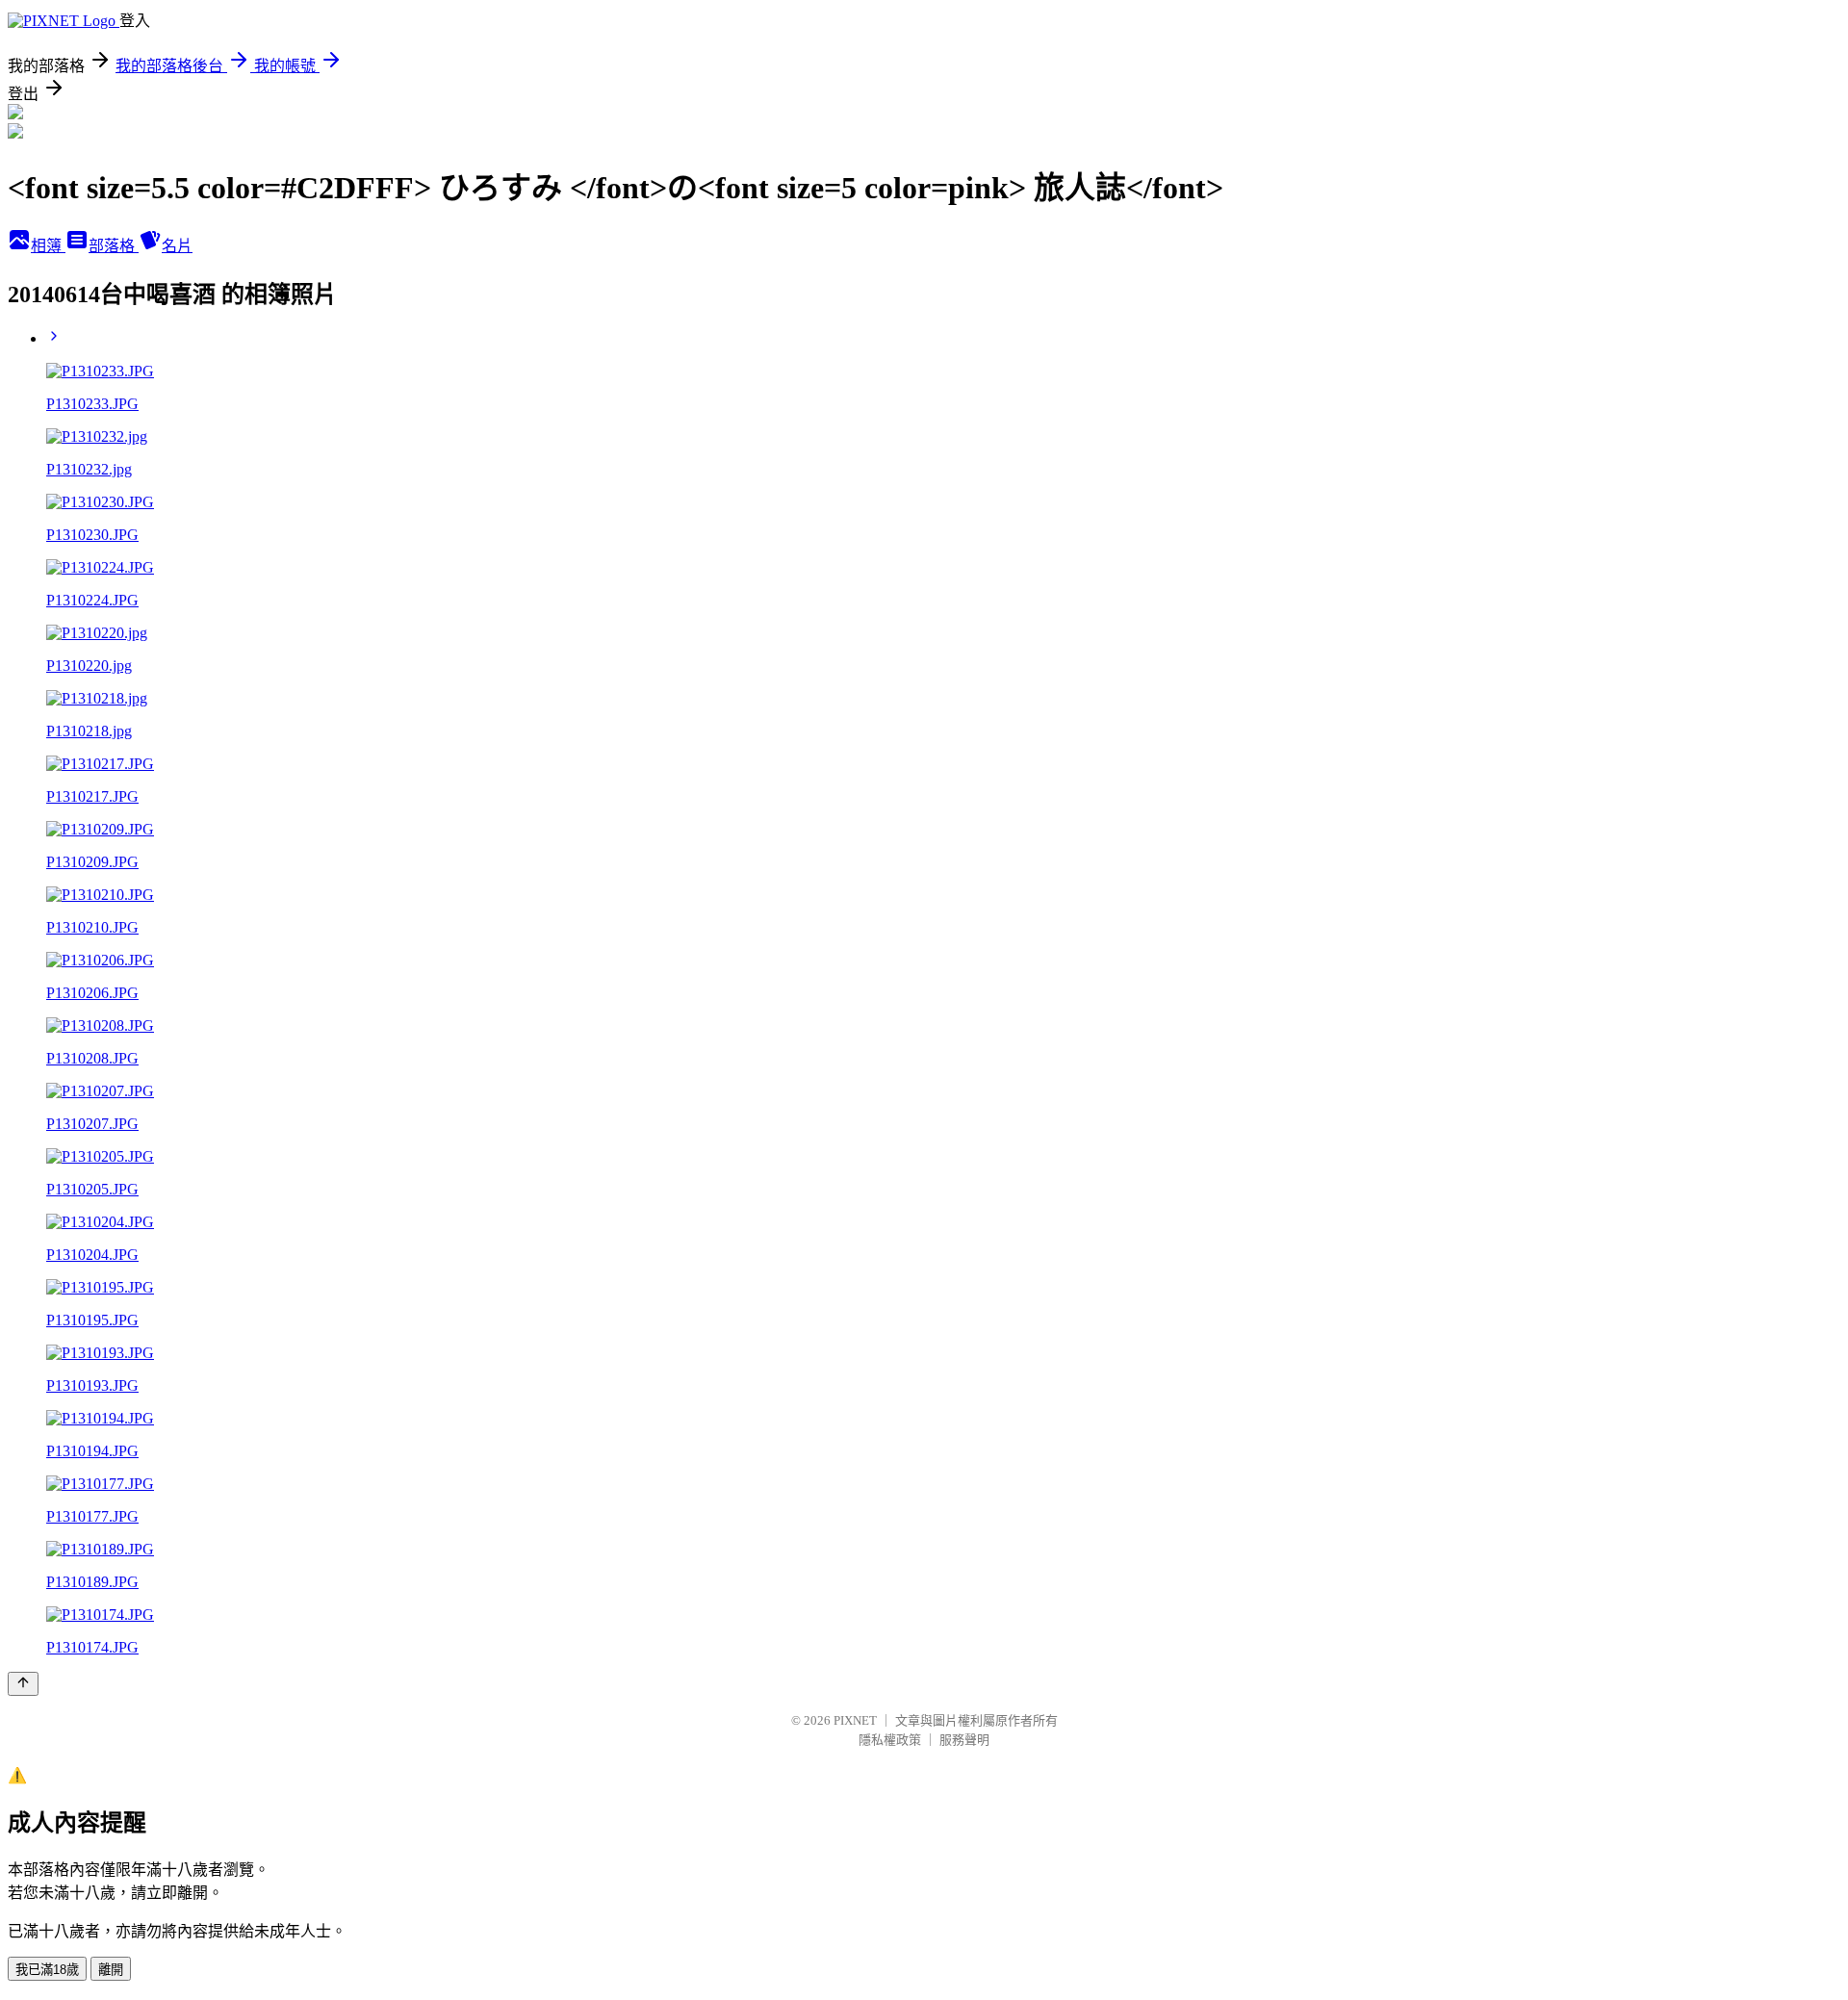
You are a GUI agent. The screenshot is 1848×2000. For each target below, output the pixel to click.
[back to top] (23, 1684)
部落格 (114, 246)
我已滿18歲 (47, 1970)
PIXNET (855, 1720)
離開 (111, 1970)
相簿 (48, 246)
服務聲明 (964, 1740)
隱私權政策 (890, 1740)
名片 (177, 246)
